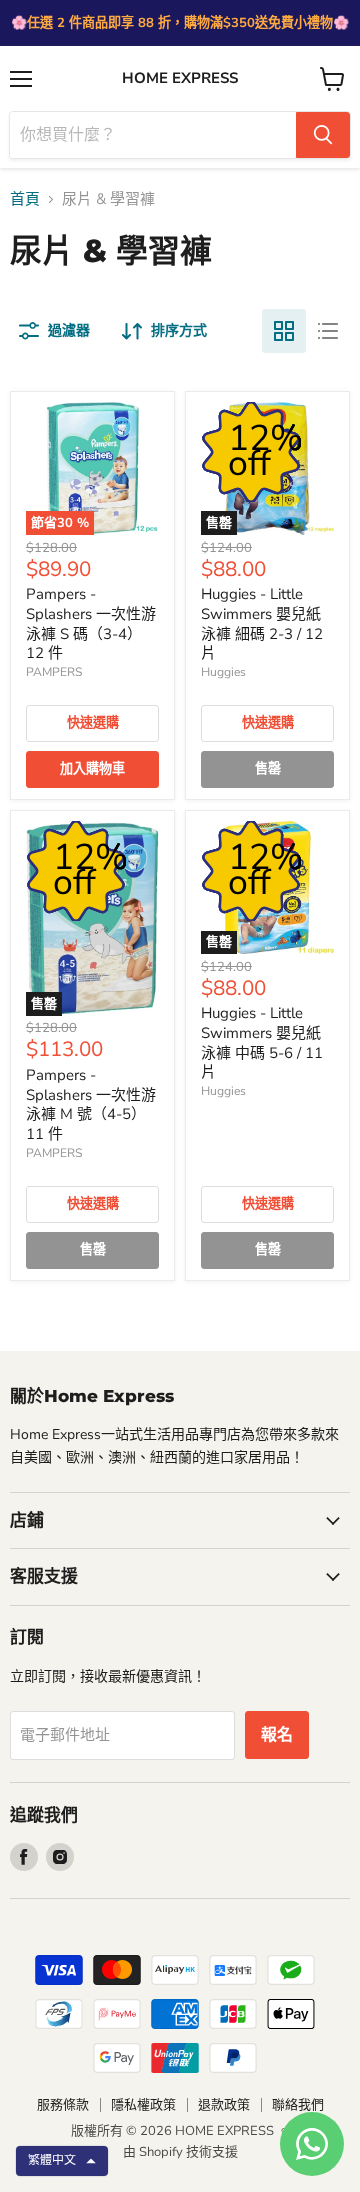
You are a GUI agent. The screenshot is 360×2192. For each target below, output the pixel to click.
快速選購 (93, 723)
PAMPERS (54, 672)
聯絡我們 (298, 2105)
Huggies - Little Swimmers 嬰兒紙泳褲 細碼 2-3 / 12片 (262, 623)
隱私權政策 (143, 2105)
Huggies (223, 672)
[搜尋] (323, 135)
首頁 (25, 199)
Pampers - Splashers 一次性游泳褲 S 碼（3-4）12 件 (91, 623)
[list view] (328, 331)
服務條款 (63, 2105)
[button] (62, 2161)
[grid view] (284, 331)
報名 (277, 1735)
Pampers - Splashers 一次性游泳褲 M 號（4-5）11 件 (91, 1104)
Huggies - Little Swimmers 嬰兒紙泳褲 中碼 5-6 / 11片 (262, 1042)
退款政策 (224, 2105)
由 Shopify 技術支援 (180, 2152)
